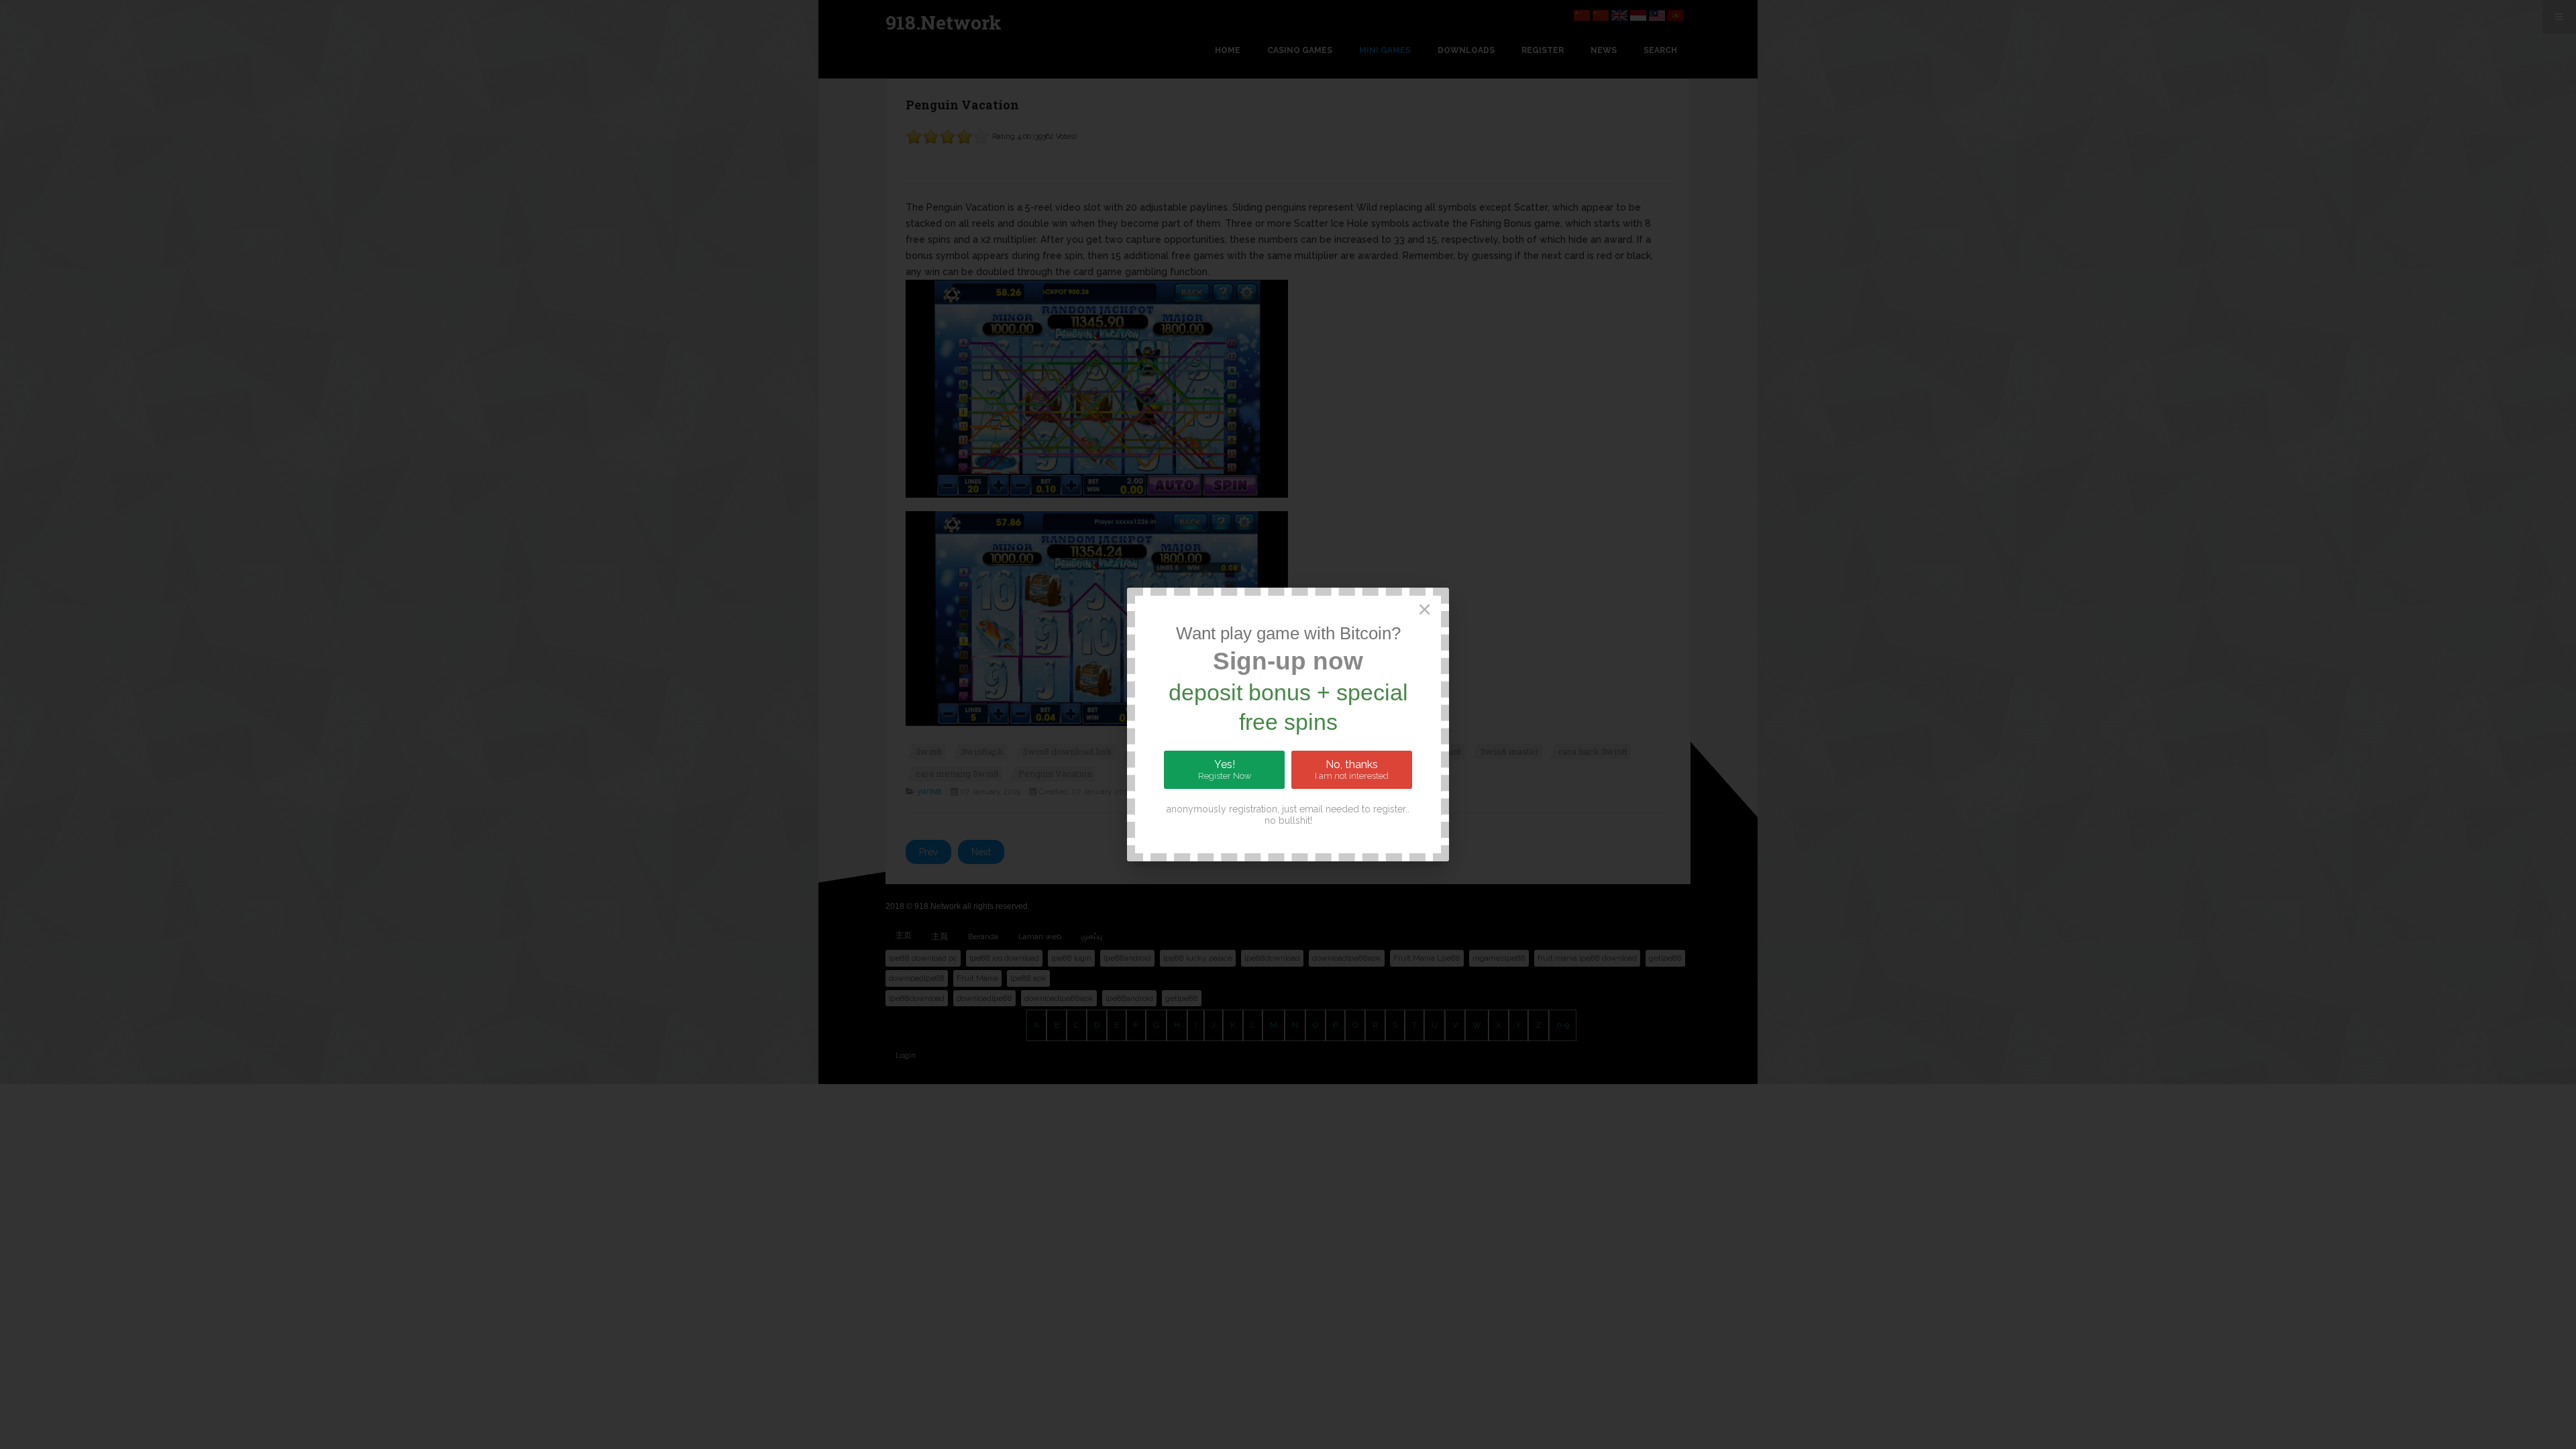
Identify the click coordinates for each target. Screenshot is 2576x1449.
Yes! (1225, 769)
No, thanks (1352, 769)
